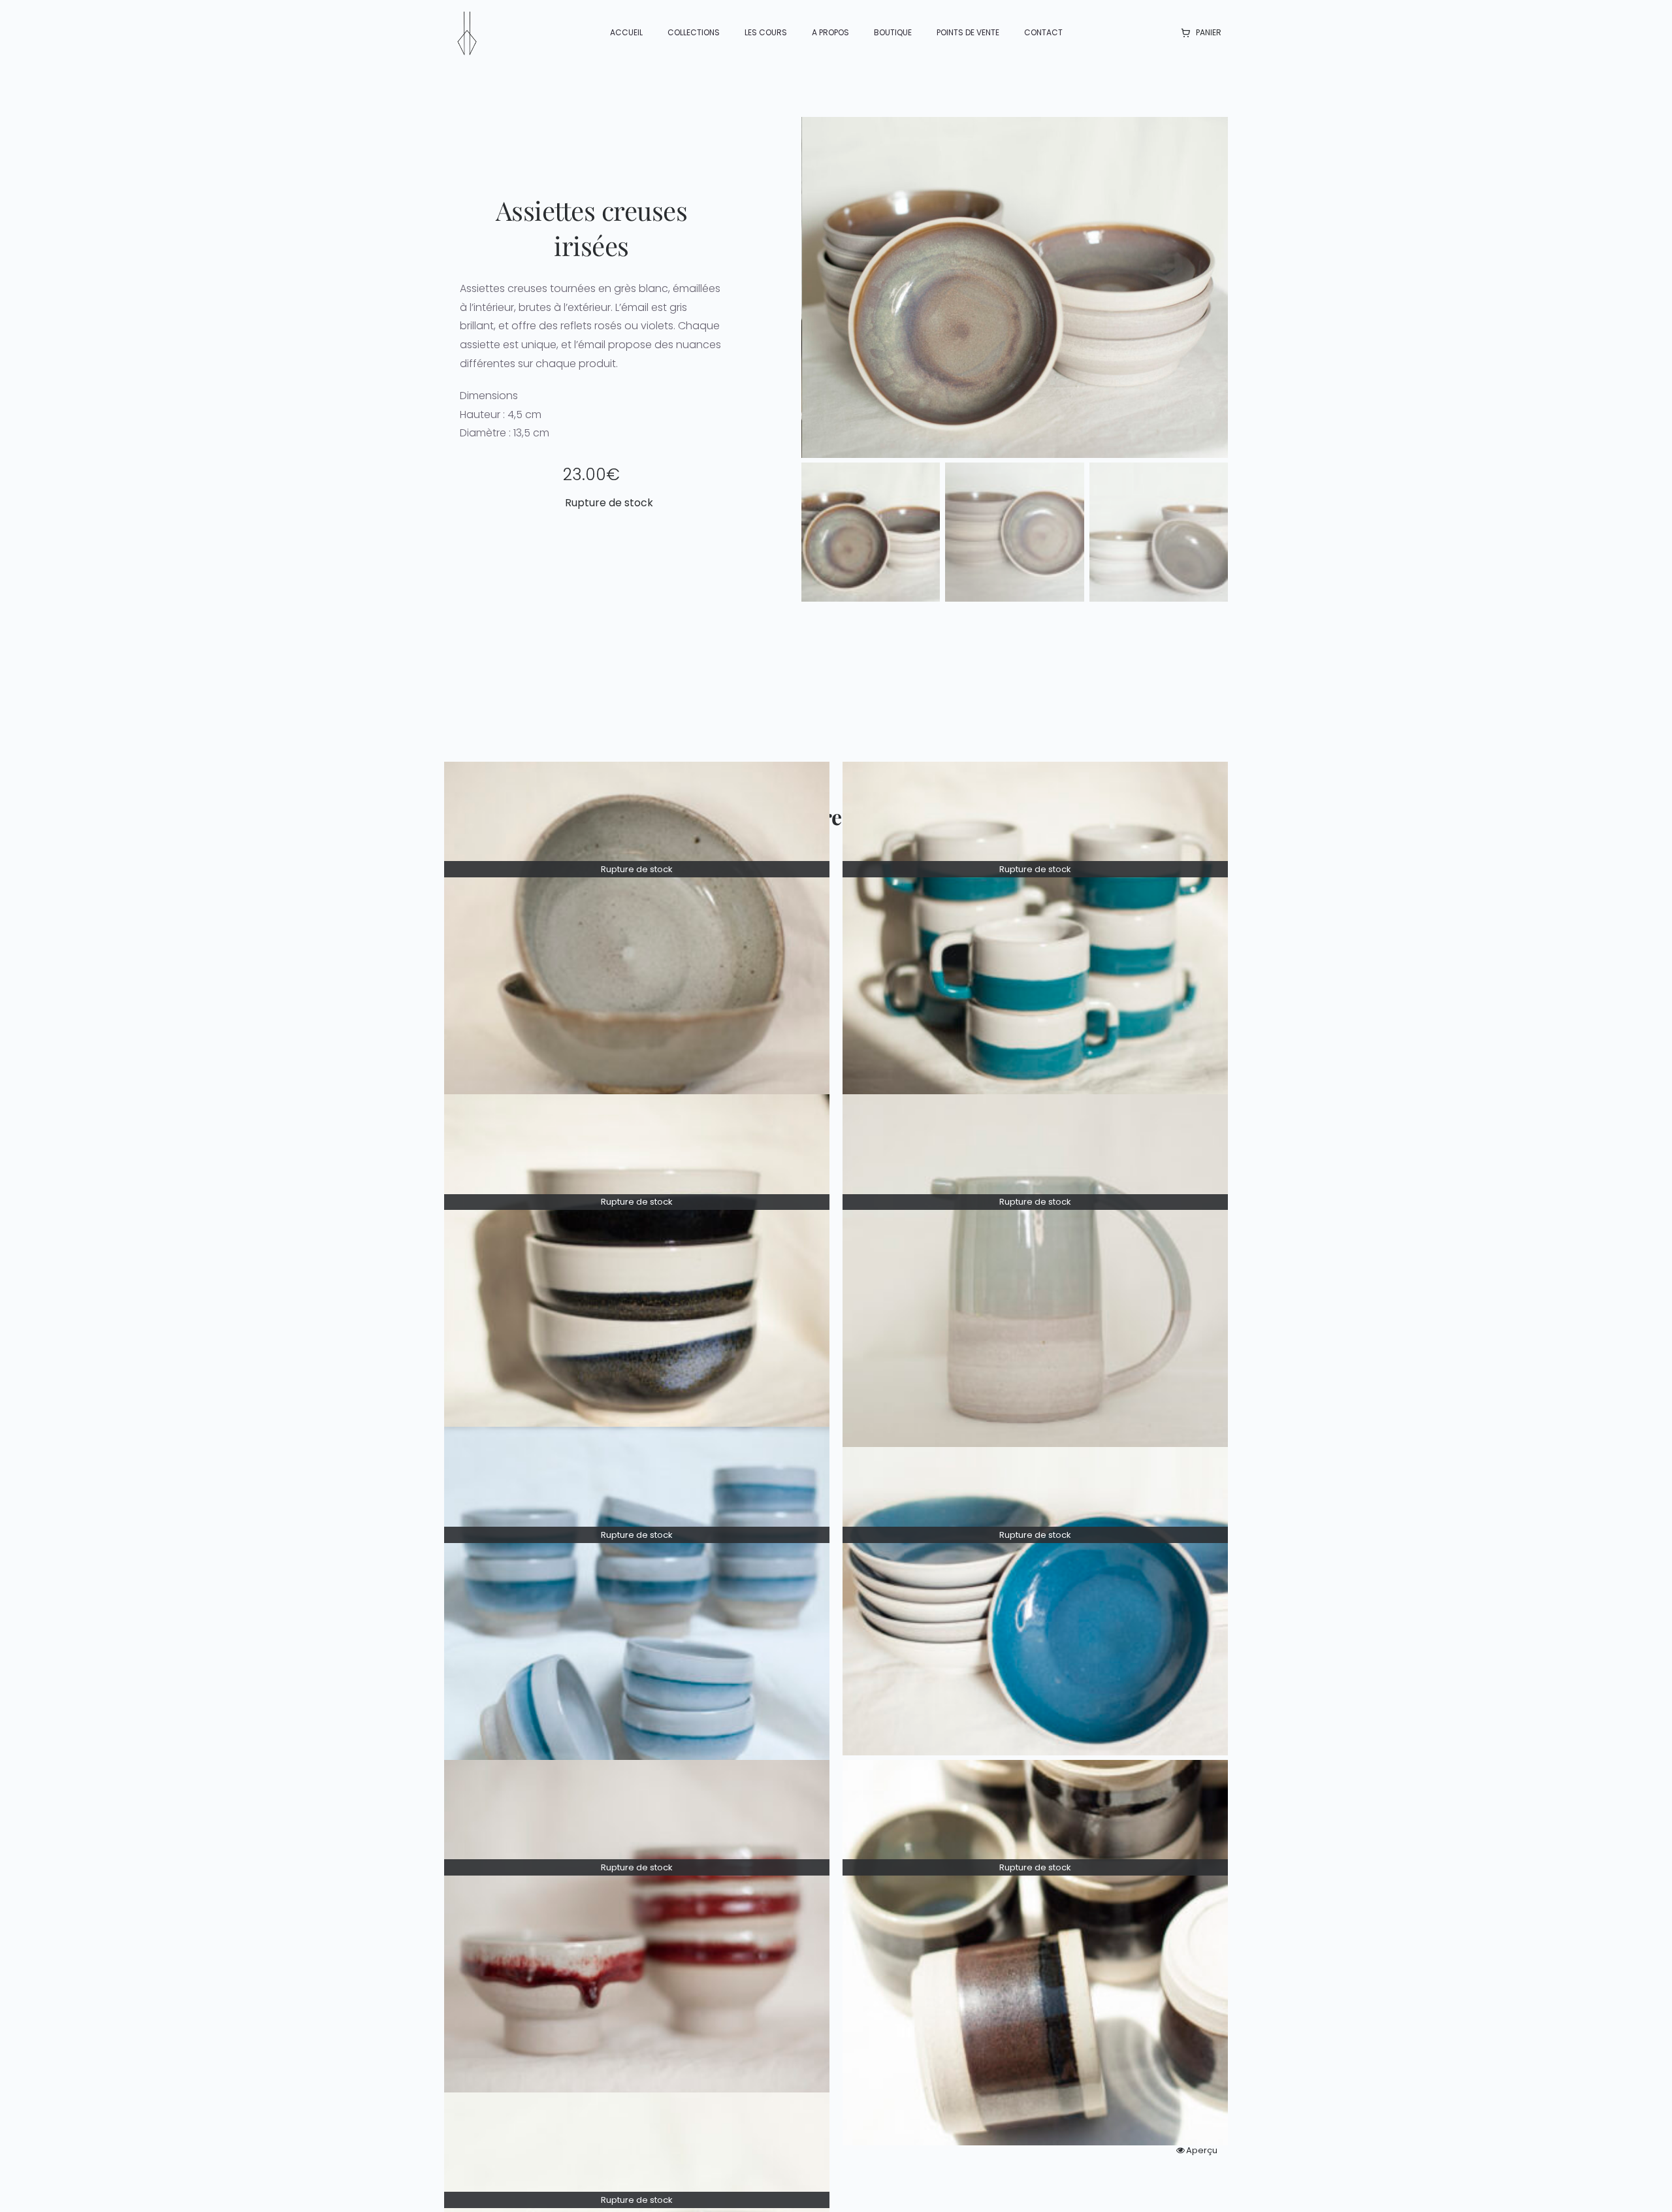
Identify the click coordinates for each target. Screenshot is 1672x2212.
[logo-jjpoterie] (467, 15)
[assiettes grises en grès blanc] (1015, 287)
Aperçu (1202, 2150)
